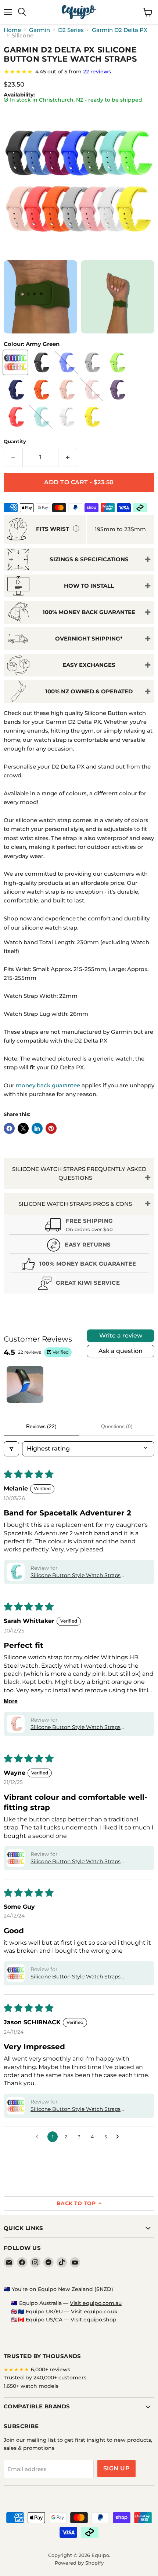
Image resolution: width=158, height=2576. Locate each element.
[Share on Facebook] (9, 1128)
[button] (16, 1572)
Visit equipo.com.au (96, 2303)
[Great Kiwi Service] (79, 1284)
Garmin (39, 30)
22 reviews (97, 72)
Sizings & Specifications (89, 559)
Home (12, 30)
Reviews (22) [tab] (41, 1426)
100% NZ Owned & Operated (89, 691)
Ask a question (121, 1351)
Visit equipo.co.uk (94, 2312)
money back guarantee (48, 1085)
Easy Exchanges (89, 665)
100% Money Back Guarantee (89, 612)
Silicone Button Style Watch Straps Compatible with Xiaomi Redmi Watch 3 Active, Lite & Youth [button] (82, 1977)
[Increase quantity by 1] (68, 457)
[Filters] (11, 1449)
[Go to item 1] (25, 1384)
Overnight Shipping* (89, 638)
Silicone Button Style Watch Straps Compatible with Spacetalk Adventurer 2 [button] (83, 1576)
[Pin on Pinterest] (51, 1128)
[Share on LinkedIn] (37, 1128)
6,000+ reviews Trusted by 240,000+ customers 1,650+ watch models (45, 2378)
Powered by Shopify (79, 2563)
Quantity (15, 442)
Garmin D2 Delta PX (120, 30)
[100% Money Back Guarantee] (79, 1265)
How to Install (89, 586)
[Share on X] (23, 1128)
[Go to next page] (119, 2137)
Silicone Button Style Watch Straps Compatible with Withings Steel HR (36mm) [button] (88, 1727)
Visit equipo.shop (94, 2320)
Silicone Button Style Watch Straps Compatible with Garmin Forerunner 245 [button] (83, 2109)
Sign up (116, 2468)
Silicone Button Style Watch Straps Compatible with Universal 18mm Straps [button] (82, 1862)
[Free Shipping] (79, 1226)
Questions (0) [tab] (117, 1426)
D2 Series (71, 30)
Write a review (121, 1336)
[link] (79, 72)
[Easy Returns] (79, 1246)
